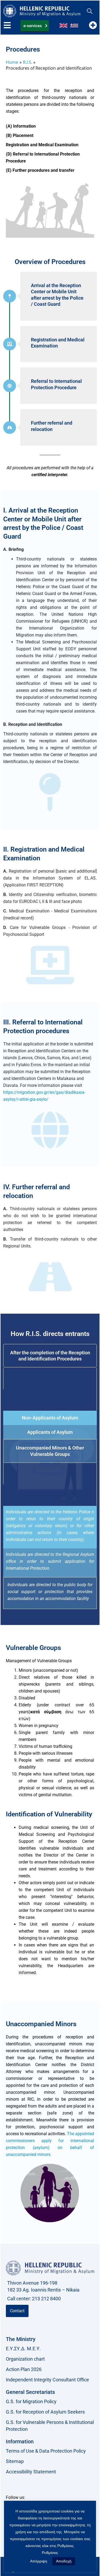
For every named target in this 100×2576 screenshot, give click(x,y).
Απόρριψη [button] (39, 2561)
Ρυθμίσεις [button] (50, 2553)
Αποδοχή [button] (64, 2561)
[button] (89, 11)
